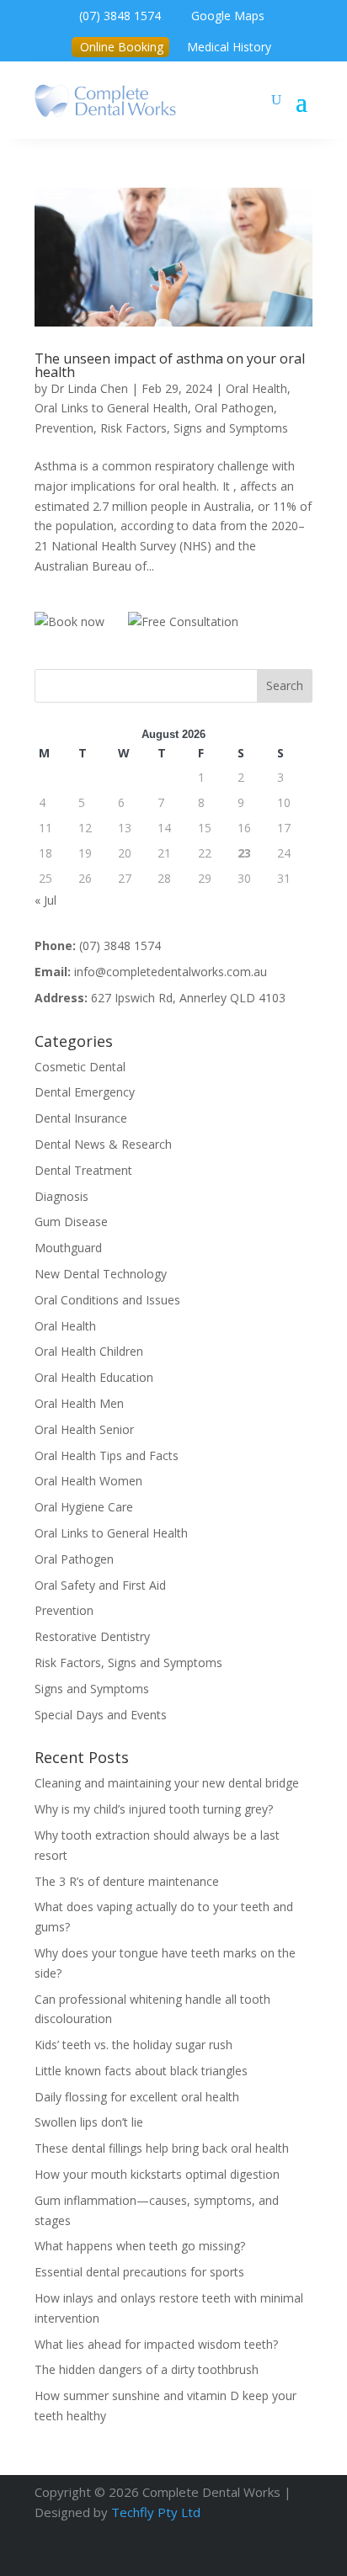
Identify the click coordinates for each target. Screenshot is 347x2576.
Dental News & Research (103, 1144)
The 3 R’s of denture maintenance (127, 1881)
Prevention (64, 428)
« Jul (45, 900)
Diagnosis (61, 1196)
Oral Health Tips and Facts (107, 1455)
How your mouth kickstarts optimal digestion (157, 2174)
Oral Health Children (89, 1351)
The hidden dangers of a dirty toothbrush (147, 2369)
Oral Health (256, 388)
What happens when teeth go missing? (140, 2246)
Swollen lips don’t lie (89, 2122)
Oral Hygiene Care (84, 1507)
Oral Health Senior (84, 1429)
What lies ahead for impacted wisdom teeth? (156, 2344)
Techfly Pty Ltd (156, 2512)
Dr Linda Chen (89, 388)
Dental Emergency (85, 1092)
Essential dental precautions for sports (139, 2272)
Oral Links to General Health (111, 408)
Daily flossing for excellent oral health (137, 2097)
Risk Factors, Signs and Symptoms (194, 428)
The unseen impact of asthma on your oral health (170, 365)
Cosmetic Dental (80, 1067)
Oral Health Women (88, 1481)
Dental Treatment (83, 1170)
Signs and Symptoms (92, 1689)
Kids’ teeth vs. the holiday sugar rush (133, 2045)
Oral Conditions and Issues (107, 1300)
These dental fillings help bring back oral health (162, 2148)
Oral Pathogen (234, 408)
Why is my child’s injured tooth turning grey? (154, 1809)
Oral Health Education (94, 1377)
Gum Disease (71, 1222)
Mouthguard (68, 1248)
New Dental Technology (101, 1274)
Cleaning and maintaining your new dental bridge (167, 1783)
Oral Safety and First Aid (100, 1585)
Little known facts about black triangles (141, 2071)
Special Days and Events (101, 1715)
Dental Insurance (81, 1118)
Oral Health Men (79, 1403)
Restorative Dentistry (92, 1636)
